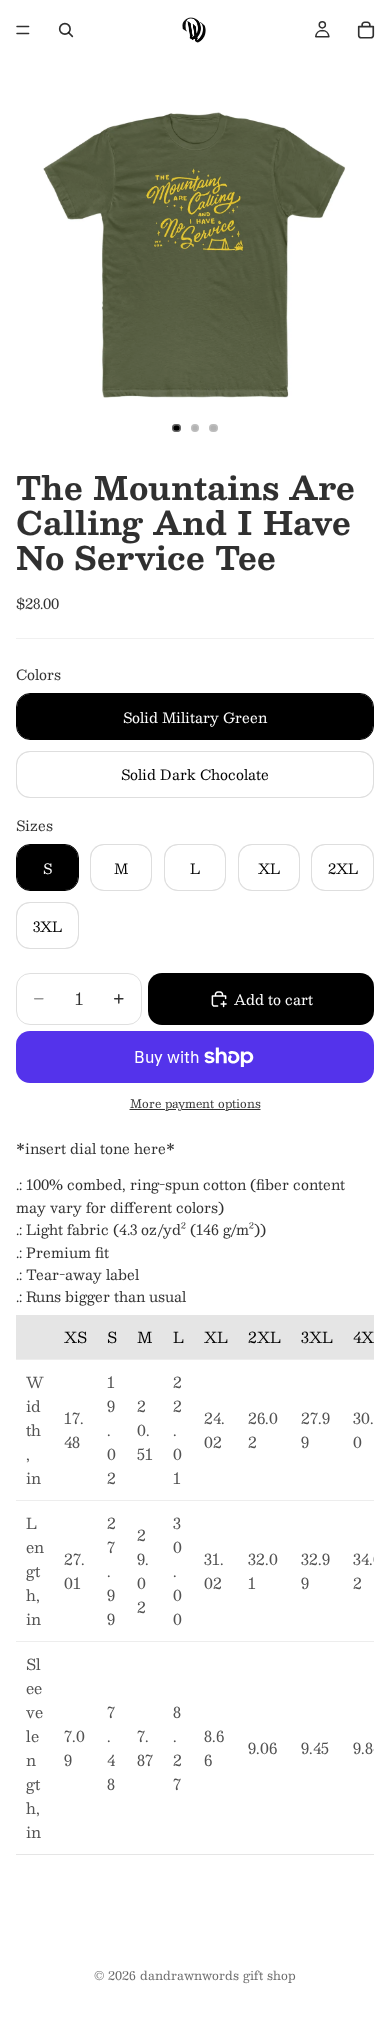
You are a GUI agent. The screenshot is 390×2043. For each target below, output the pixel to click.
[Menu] (23, 30)
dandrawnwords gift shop (218, 1975)
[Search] (66, 30)
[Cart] (366, 30)
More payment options (195, 1103)
